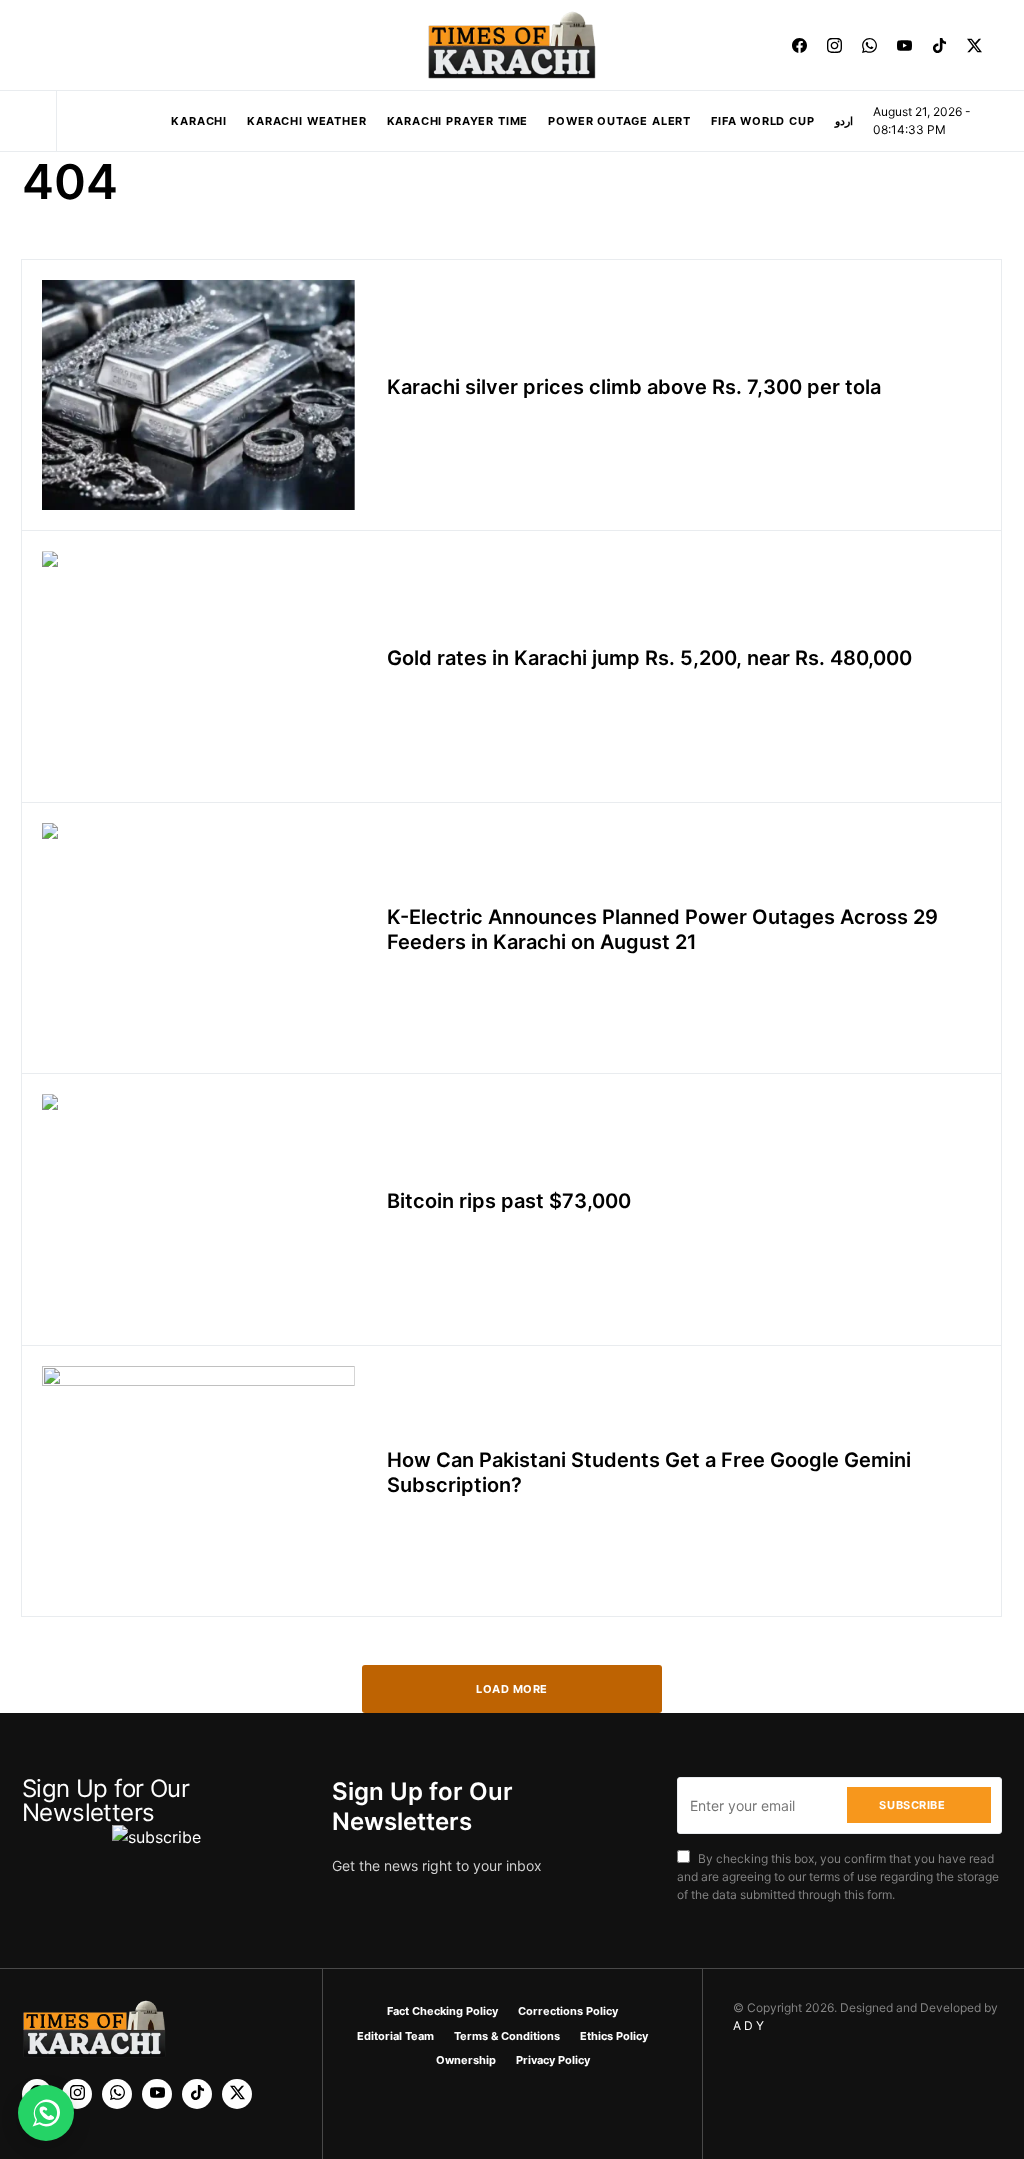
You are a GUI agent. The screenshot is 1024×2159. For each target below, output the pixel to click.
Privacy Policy (553, 2060)
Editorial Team (395, 2036)
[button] (28, 45)
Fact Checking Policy (442, 2011)
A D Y (748, 2025)
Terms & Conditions (507, 2036)
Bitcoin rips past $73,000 (509, 1201)
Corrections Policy (568, 2011)
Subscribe (912, 1805)
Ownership (466, 2060)
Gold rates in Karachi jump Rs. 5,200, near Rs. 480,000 (649, 658)
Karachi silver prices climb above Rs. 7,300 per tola (634, 387)
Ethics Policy (614, 2036)
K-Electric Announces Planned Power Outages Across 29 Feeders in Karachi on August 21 (662, 929)
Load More (512, 1689)
